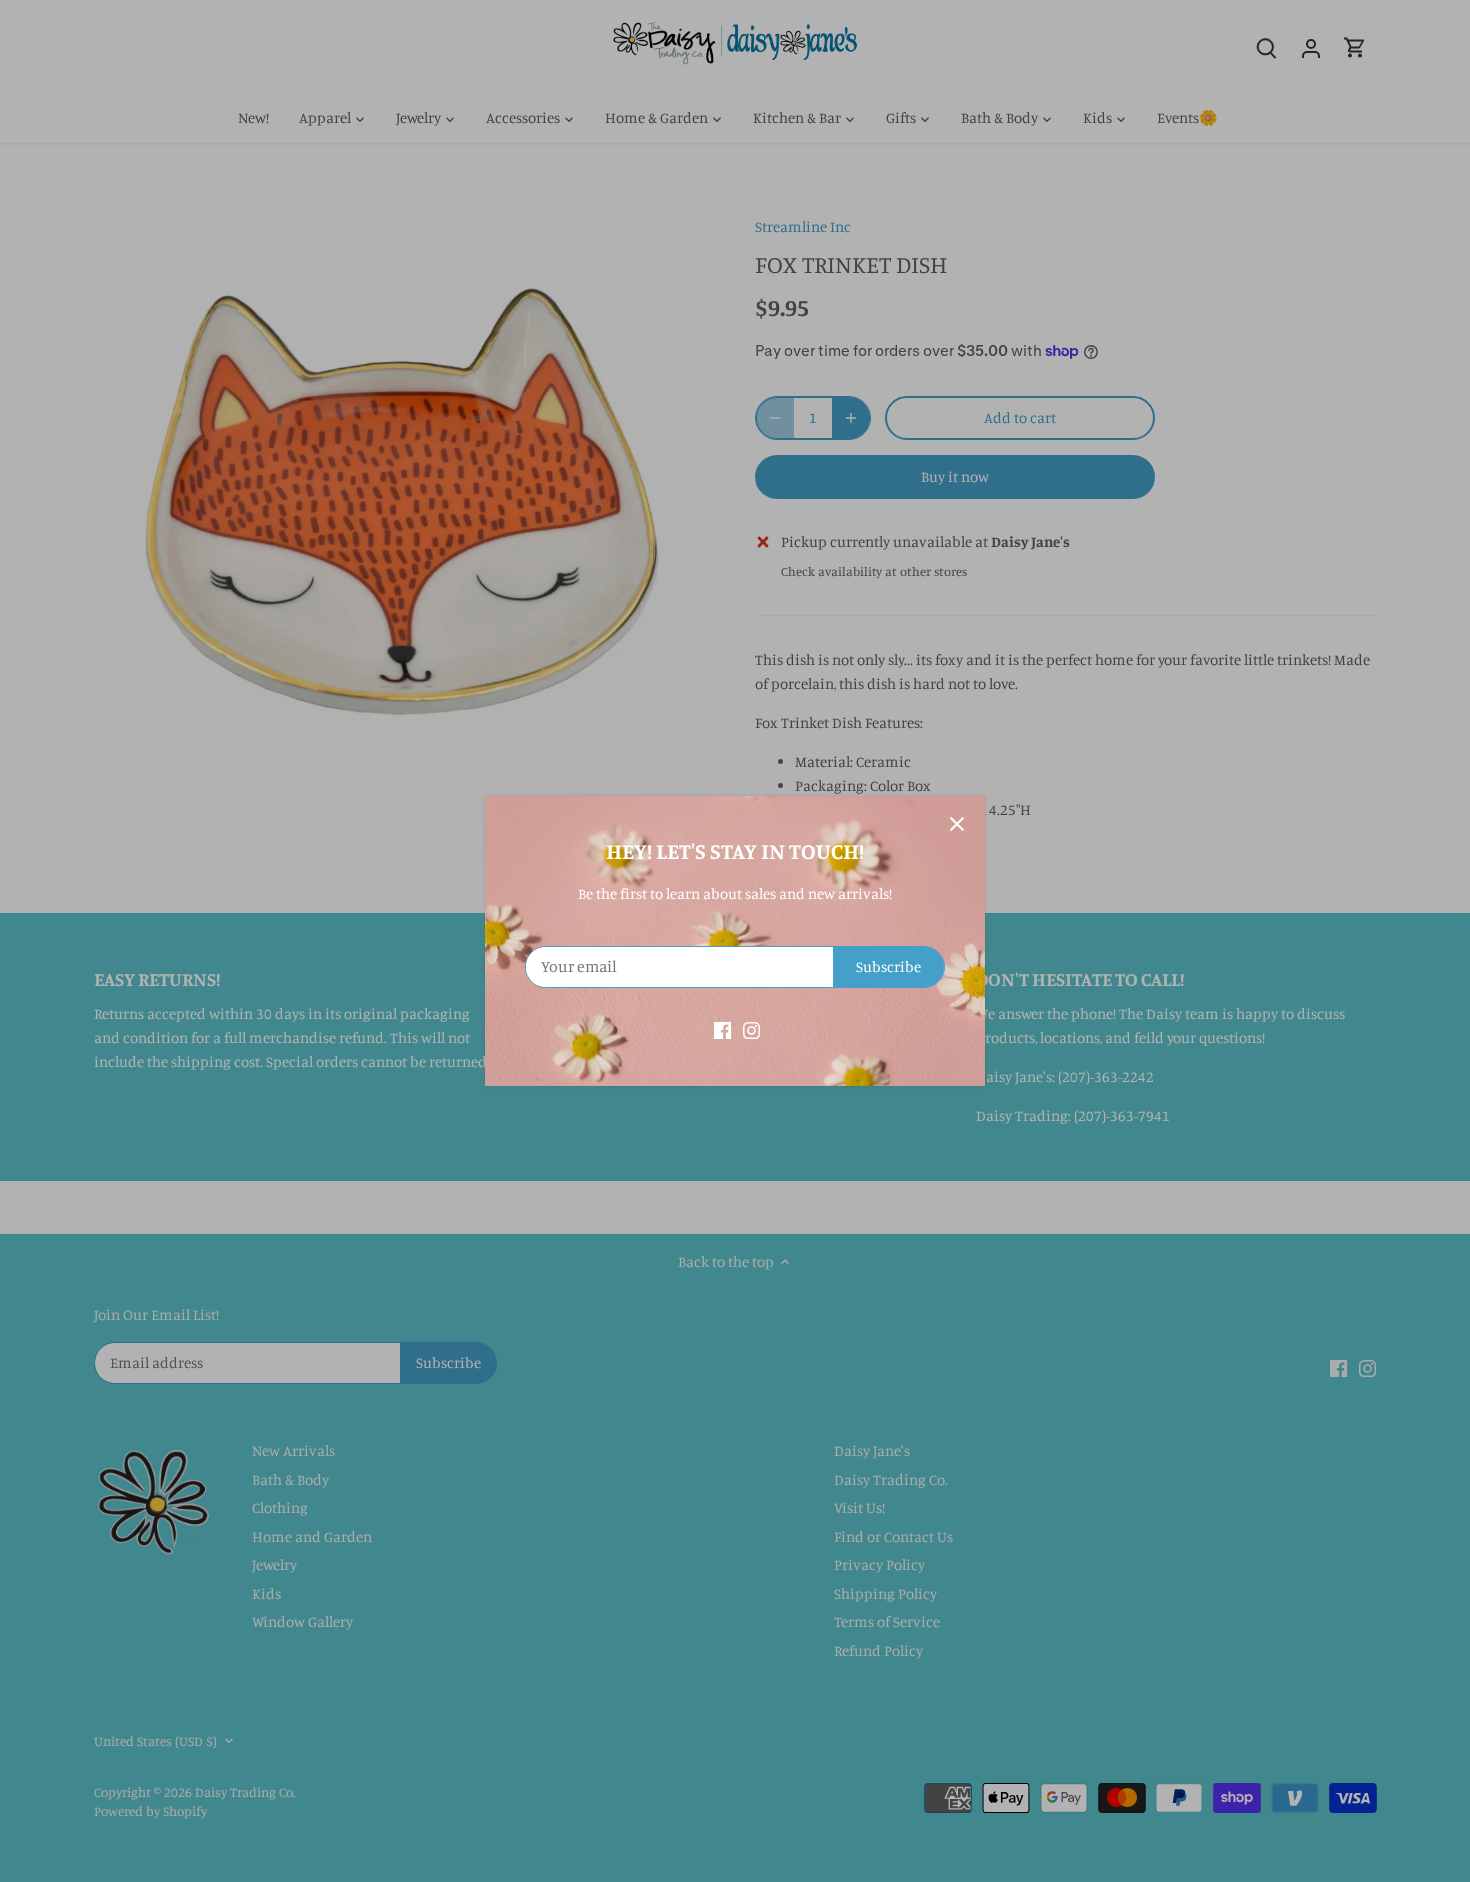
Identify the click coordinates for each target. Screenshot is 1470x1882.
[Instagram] (751, 1028)
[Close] (957, 824)
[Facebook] (722, 1028)
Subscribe (888, 966)
